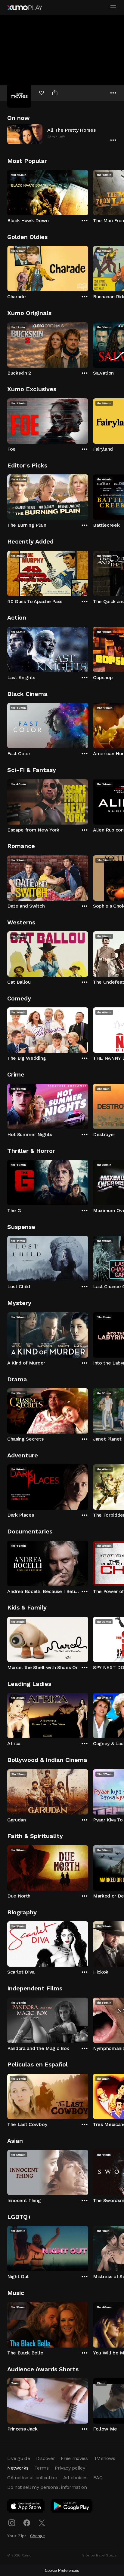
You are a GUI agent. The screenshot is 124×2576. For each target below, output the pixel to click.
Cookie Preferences (62, 2570)
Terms (41, 2468)
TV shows (104, 2458)
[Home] (25, 8)
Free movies (74, 2458)
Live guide (19, 2458)
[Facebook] (27, 2523)
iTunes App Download (26, 2507)
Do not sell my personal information (47, 2487)
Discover (45, 2458)
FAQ (98, 2478)
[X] (42, 2523)
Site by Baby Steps (99, 2555)
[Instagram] (12, 2523)
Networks (18, 2468)
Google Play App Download (72, 2507)
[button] (62, 134)
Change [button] (37, 2536)
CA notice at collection (32, 2478)
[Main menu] (113, 8)
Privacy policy (70, 2468)
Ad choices (75, 2478)
